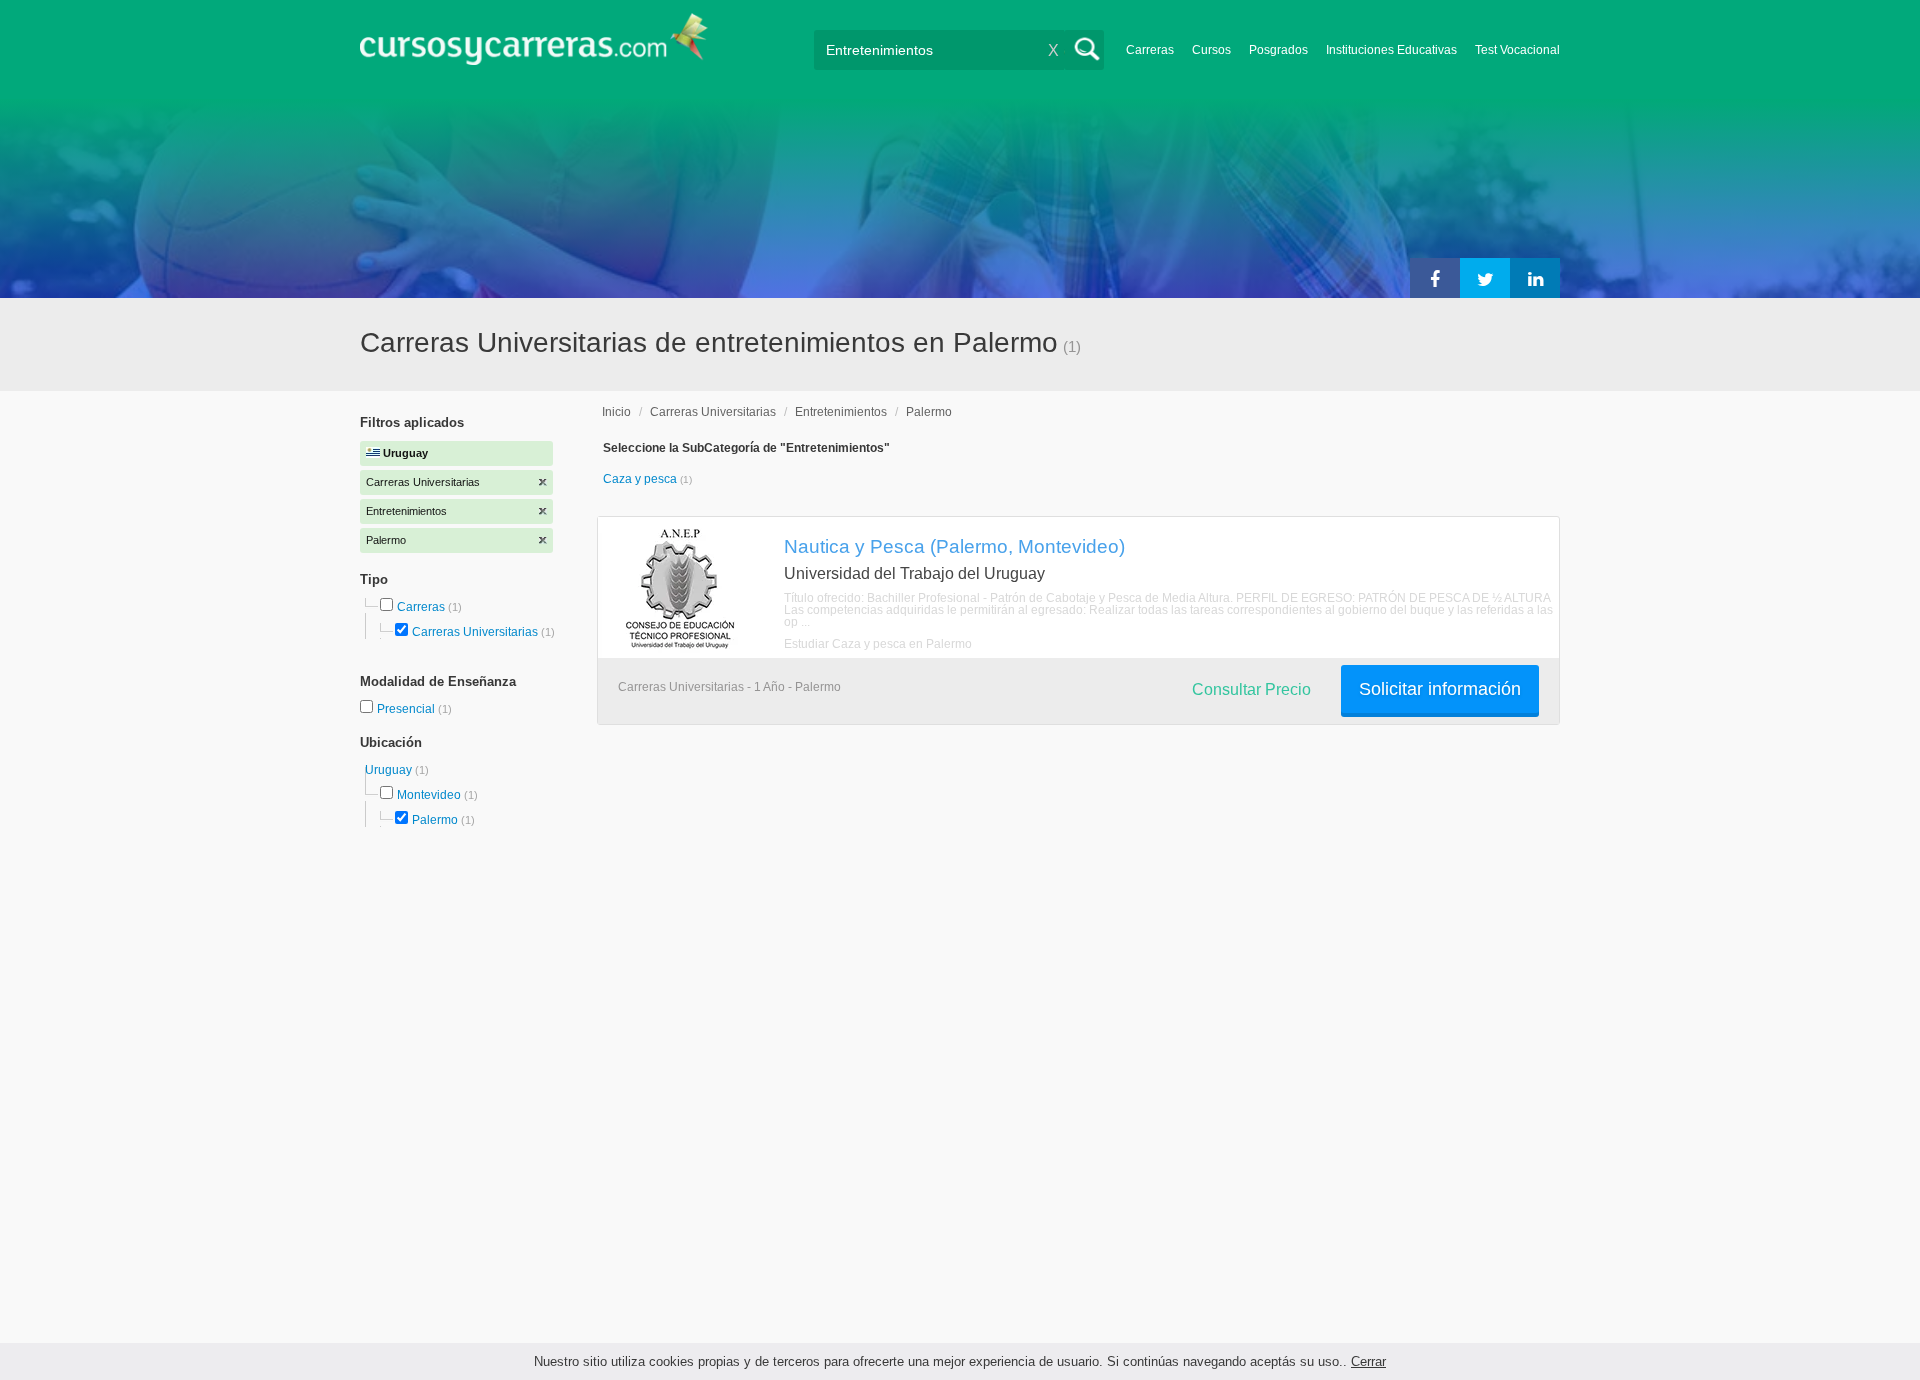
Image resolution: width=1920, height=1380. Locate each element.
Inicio (616, 412)
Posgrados (1278, 50)
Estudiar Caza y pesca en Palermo (878, 644)
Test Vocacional (1517, 50)
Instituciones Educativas (1391, 50)
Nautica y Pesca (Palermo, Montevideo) (954, 546)
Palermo (435, 820)
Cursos (1211, 50)
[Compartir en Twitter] (1485, 278)
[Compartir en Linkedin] (1535, 278)
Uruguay (390, 770)
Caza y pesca (641, 479)
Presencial (407, 709)
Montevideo (429, 795)
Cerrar (1368, 1361)
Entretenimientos (841, 412)
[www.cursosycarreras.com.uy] (534, 45)
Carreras (1150, 50)
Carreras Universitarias (475, 632)
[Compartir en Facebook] (1435, 278)
